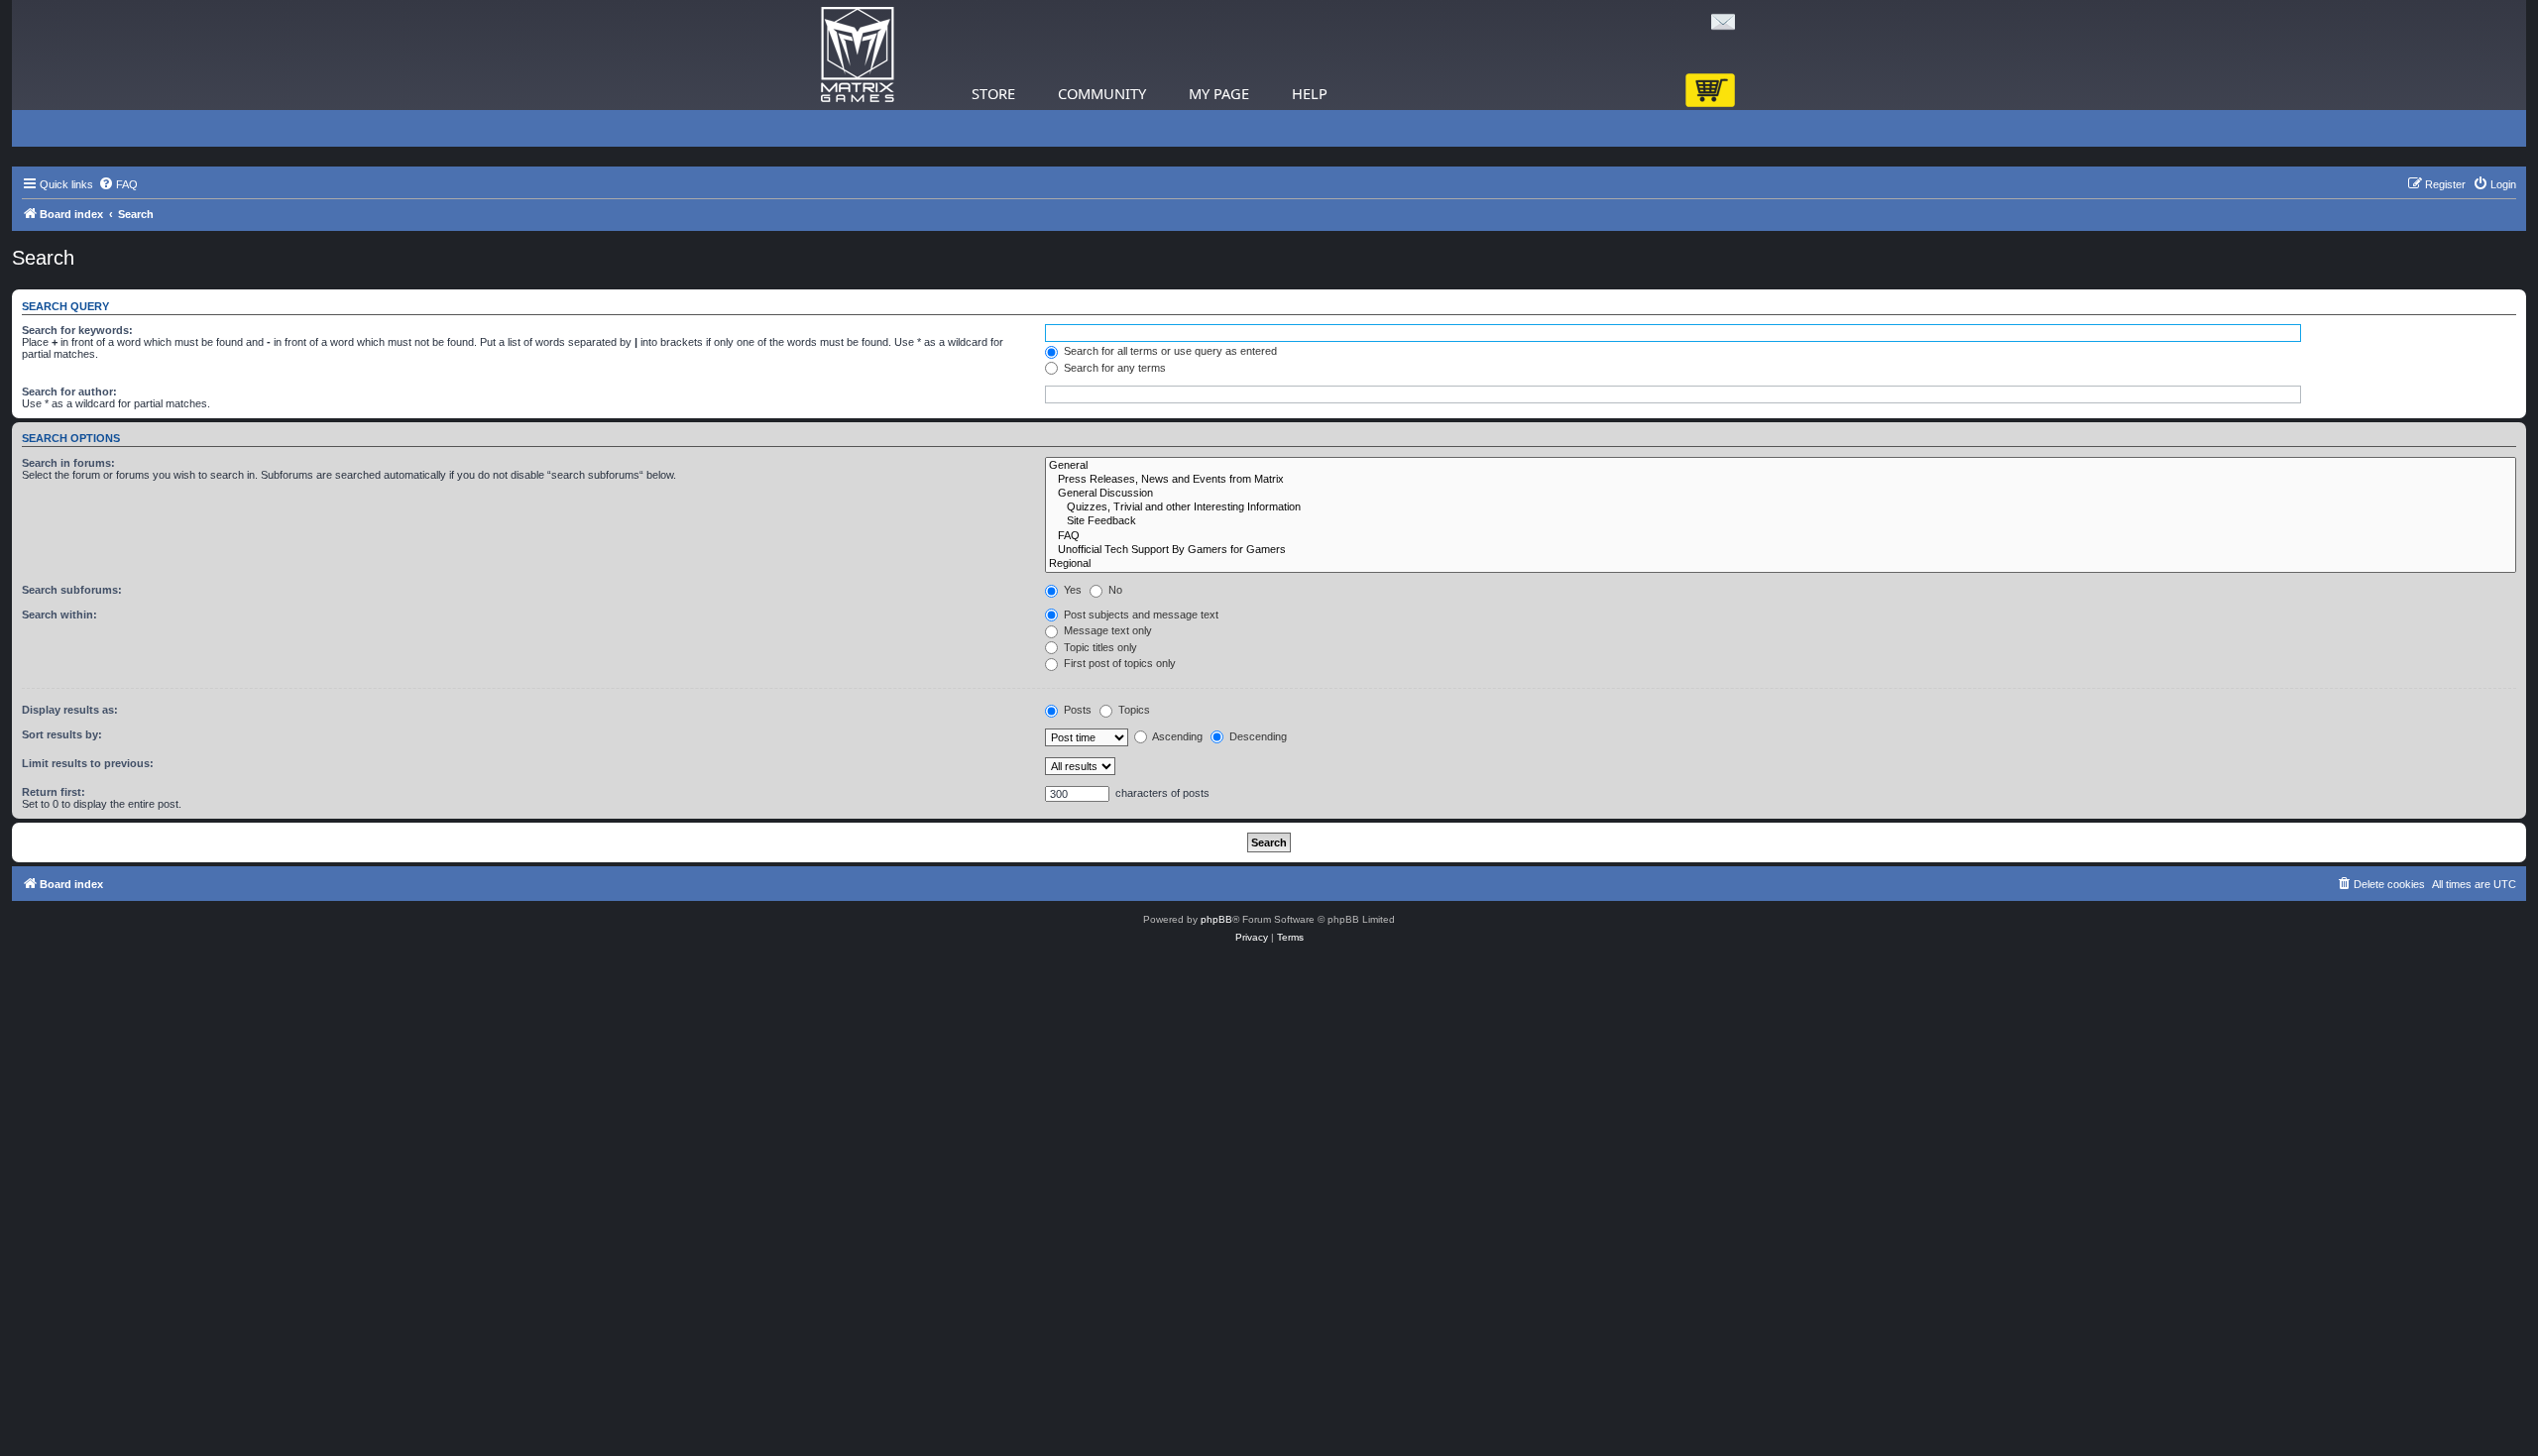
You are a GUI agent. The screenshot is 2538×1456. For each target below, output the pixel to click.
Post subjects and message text (1140, 615)
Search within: (59, 615)
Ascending (1176, 736)
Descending (1257, 736)
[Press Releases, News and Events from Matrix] (1781, 480)
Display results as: (70, 710)
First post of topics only (1118, 663)
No (1114, 590)
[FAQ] (1781, 536)
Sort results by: (62, 734)
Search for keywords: (77, 330)
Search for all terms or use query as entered (1169, 351)
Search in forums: (68, 463)
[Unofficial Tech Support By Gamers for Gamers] (1781, 550)
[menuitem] (118, 184)
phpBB (1216, 919)
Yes (1071, 590)
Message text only (1106, 630)
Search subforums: (72, 590)
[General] (1781, 466)
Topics (1133, 710)
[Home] (858, 55)
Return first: (54, 792)
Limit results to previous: (88, 763)
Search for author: (69, 392)
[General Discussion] (1781, 494)
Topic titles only (1099, 647)
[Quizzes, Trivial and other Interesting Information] (1781, 507)
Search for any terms (1113, 368)
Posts (1076, 710)
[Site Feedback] (1781, 521)
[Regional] (1781, 564)
